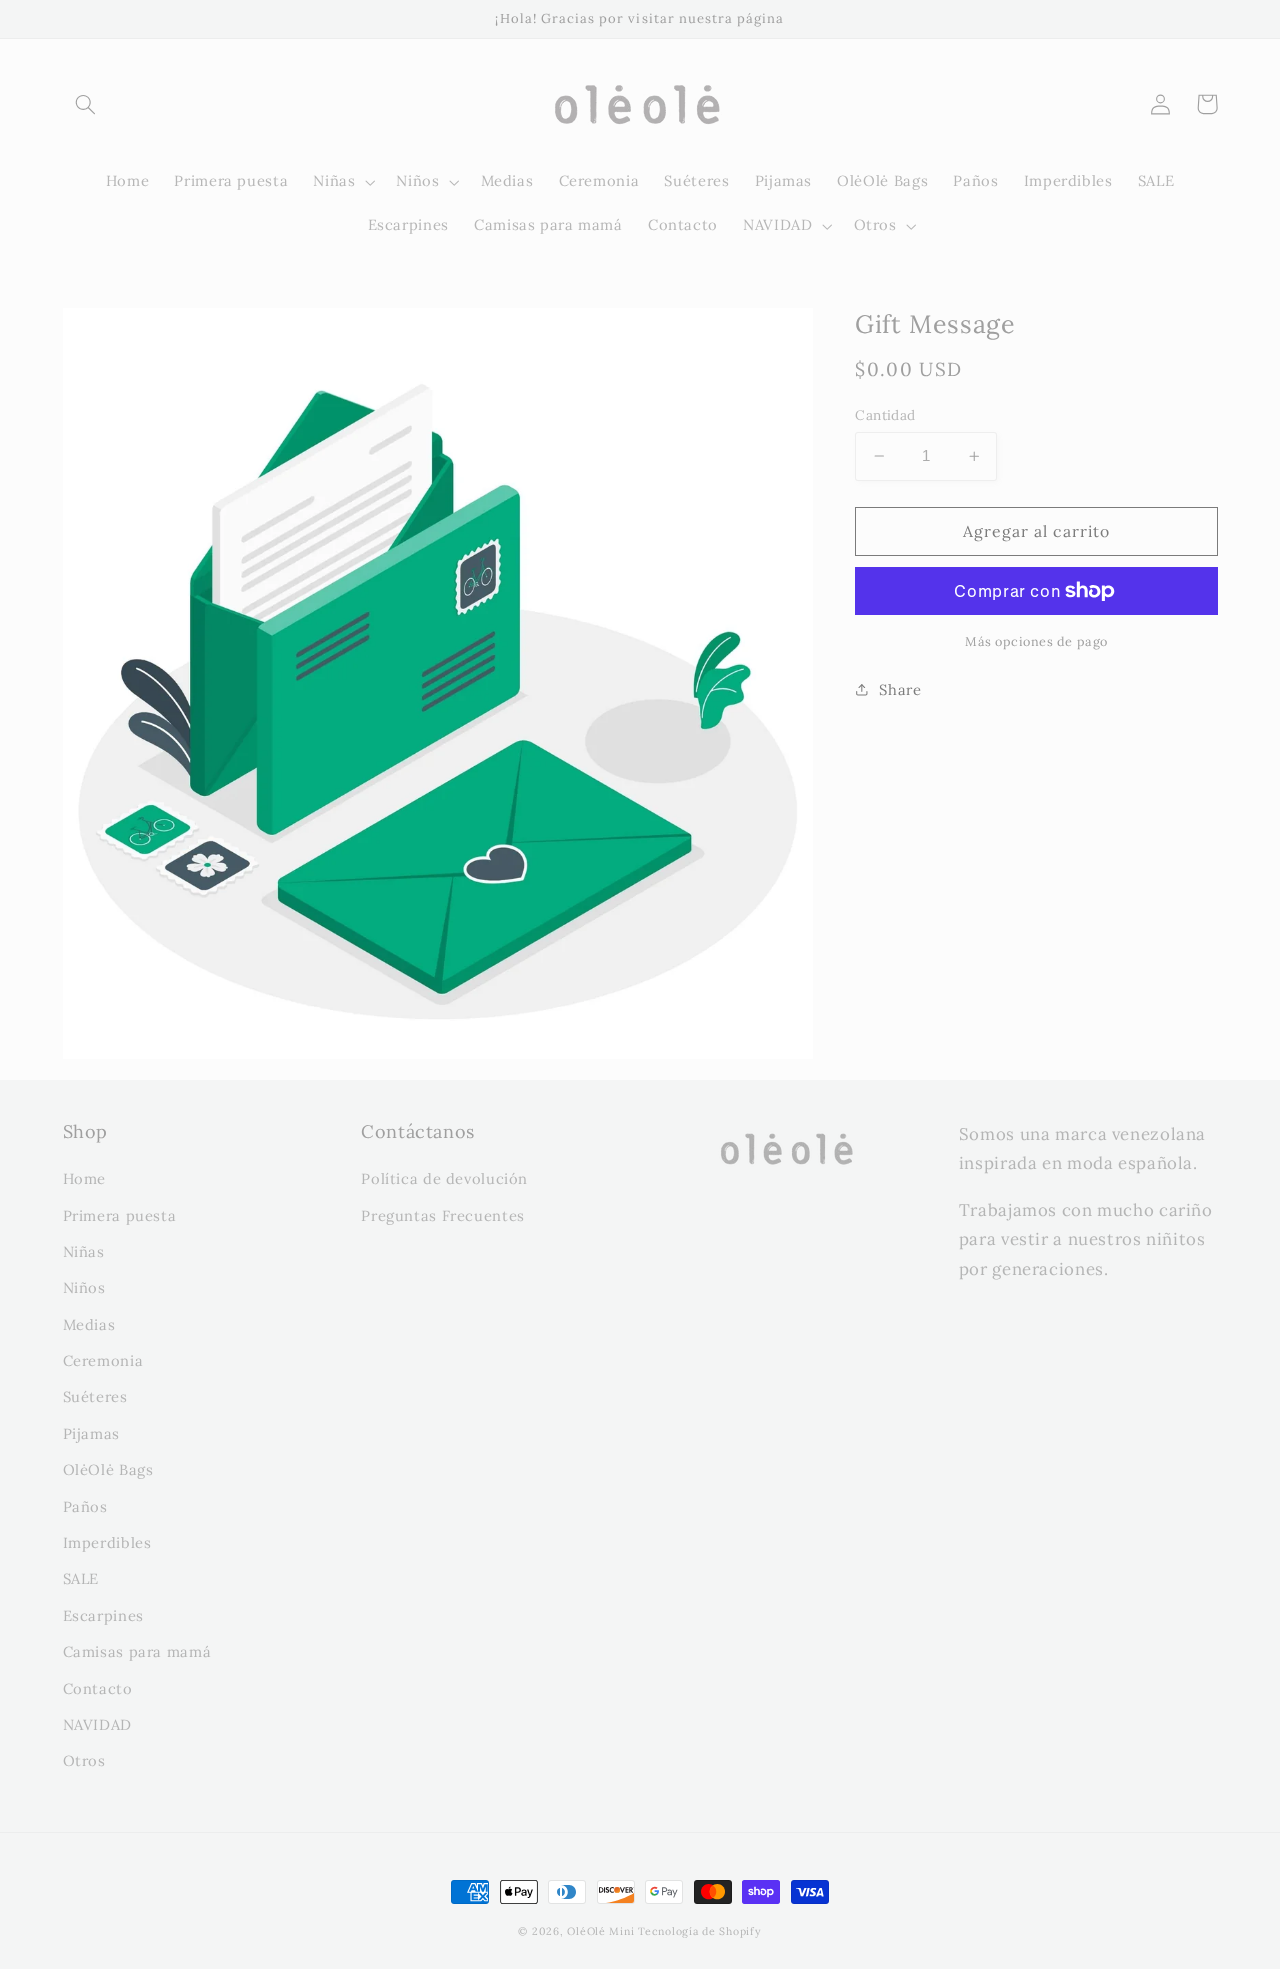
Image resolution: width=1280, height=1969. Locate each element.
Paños (85, 1506)
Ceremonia (103, 1360)
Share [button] (900, 689)
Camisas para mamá (137, 1651)
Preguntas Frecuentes (443, 1215)
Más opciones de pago (1036, 641)
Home (85, 1178)
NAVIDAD (97, 1724)
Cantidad (885, 415)
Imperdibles (107, 1542)
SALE (81, 1578)
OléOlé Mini (600, 1931)
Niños (84, 1287)
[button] (86, 104)
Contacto (98, 1688)
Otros (84, 1760)
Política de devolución (444, 1178)
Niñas (84, 1251)
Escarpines (103, 1615)
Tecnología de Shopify (699, 1931)
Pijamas (91, 1433)
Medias (89, 1324)
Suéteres (95, 1396)
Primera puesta (120, 1215)
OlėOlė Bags (108, 1469)
